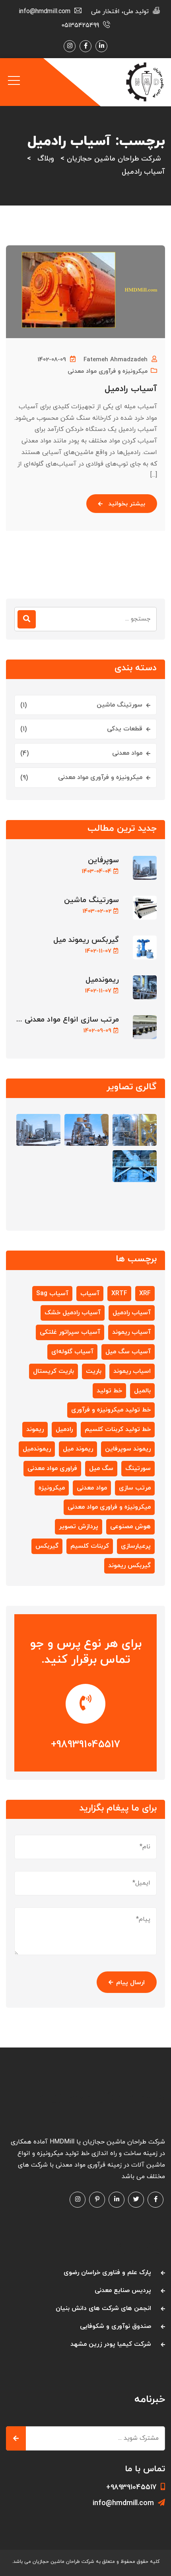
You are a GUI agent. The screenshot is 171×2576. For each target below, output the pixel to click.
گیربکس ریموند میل (86, 940)
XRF (145, 1294)
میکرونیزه (52, 1488)
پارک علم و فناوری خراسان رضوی (107, 2273)
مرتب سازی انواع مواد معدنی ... (68, 1020)
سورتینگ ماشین (120, 705)
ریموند (35, 1429)
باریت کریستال (53, 1371)
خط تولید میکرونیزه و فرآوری (111, 1410)
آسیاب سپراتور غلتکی (70, 1332)
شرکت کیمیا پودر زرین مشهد (111, 2344)
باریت (94, 1371)
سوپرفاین (103, 860)
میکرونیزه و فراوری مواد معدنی (109, 1507)
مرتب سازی (135, 1488)
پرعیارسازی (136, 1546)
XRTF (119, 1294)
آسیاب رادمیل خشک (73, 1313)
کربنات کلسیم (90, 1546)
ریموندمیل (102, 980)
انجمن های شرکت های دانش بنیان (103, 2308)
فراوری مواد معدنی (52, 1468)
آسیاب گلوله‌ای (72, 1352)
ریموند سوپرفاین (128, 1449)
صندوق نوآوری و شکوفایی (116, 2326)
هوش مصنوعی (130, 1527)
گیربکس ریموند (129, 1566)
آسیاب (90, 1294)
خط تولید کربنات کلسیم (118, 1429)
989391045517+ (85, 1745)
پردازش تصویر (79, 1527)
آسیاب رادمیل (131, 389)
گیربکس (47, 1546)
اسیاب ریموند (132, 1371)
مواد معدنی (127, 753)
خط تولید (109, 1391)
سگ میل (101, 1468)
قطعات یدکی (125, 729)
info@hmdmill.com (123, 2503)
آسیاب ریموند (131, 1332)
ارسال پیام (130, 1983)
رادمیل (64, 1429)
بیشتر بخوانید (127, 504)
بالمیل (142, 1391)
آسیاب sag (52, 1294)
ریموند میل (78, 1449)
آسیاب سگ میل (128, 1352)
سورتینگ (138, 1468)
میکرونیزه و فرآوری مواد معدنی (108, 371)
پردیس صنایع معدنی (123, 2290)
